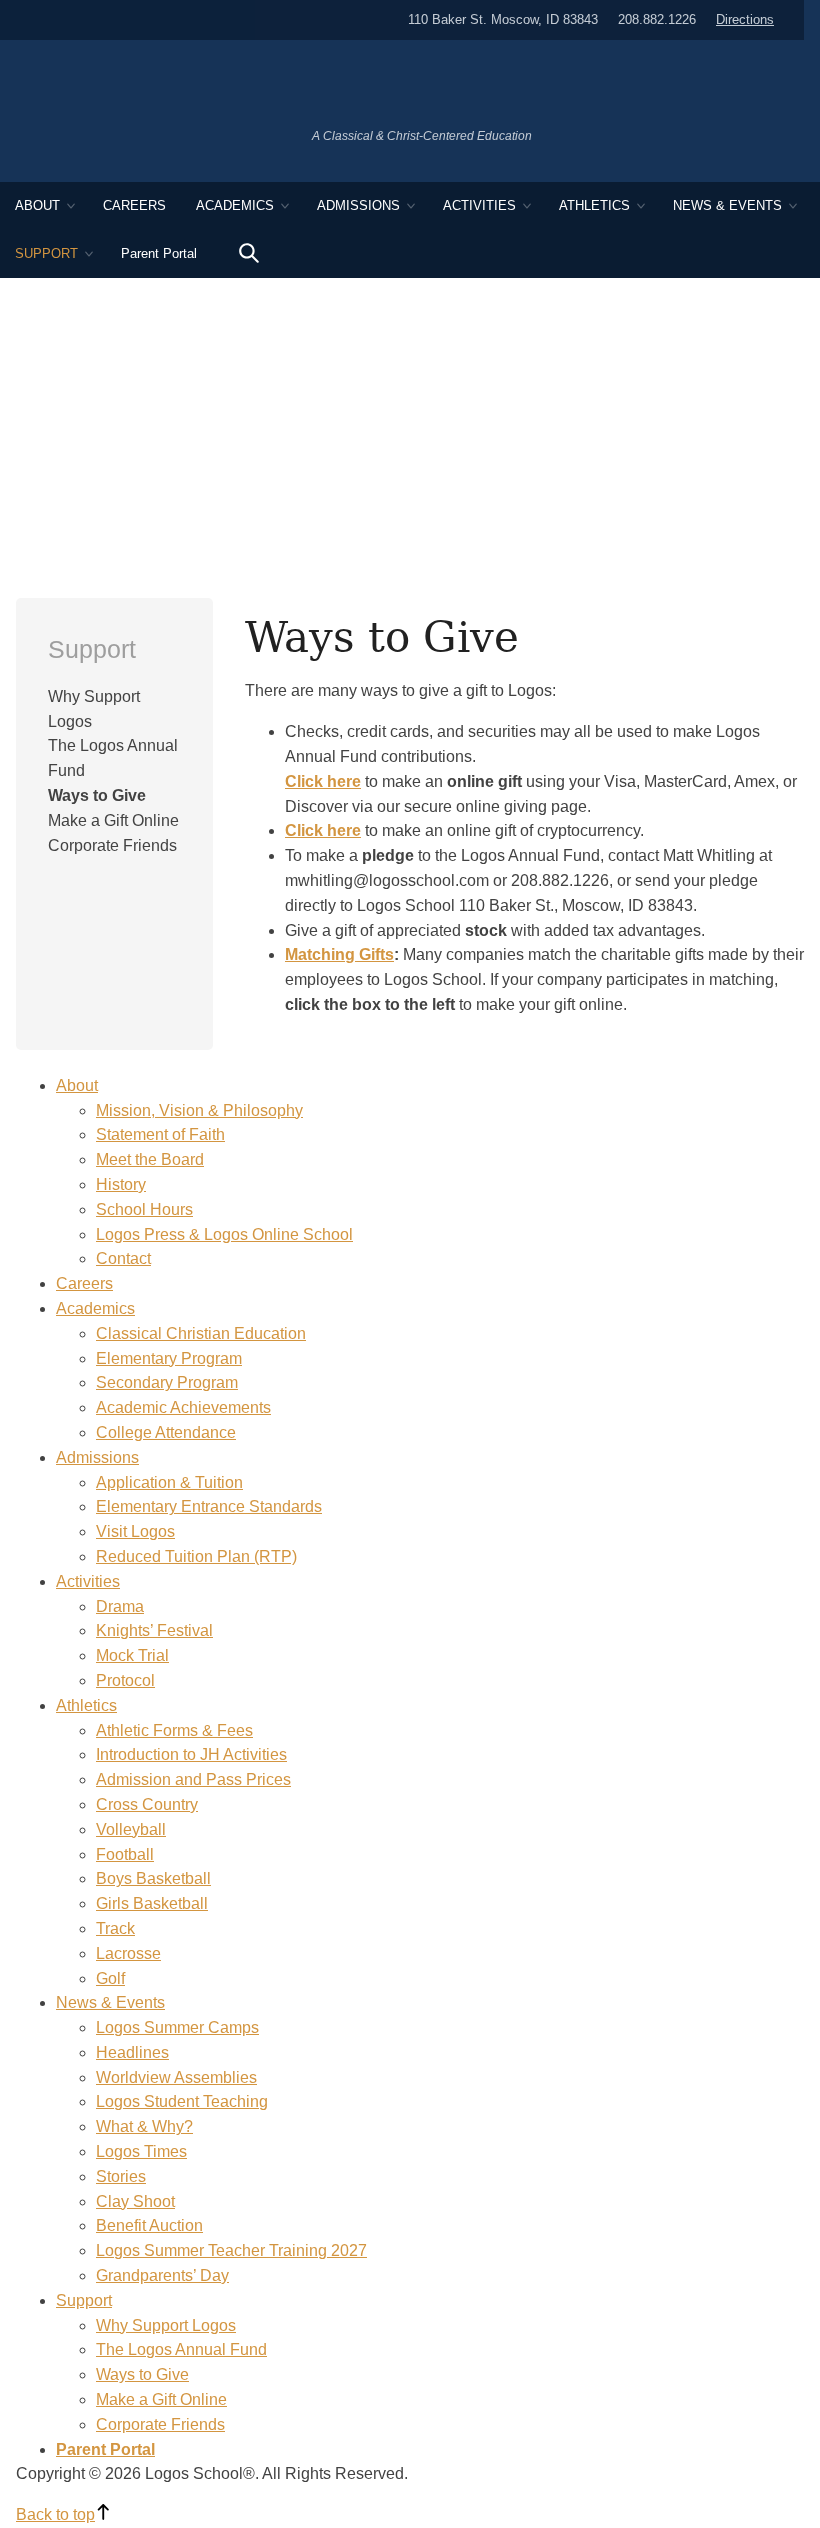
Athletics (594, 205)
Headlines (132, 2052)
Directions (745, 19)
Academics (235, 205)
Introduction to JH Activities (191, 1754)
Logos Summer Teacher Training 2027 (231, 2250)
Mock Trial (132, 1655)
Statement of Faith (160, 1134)
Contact (123, 1258)
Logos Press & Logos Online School (224, 1234)
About (37, 205)
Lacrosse (128, 1953)
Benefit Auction (149, 2225)
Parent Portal (159, 253)
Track (115, 1928)
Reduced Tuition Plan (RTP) (196, 1556)
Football (125, 1854)
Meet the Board (150, 1159)
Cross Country (147, 1804)
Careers (134, 205)
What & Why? (144, 2126)
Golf (110, 1978)
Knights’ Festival (154, 1630)
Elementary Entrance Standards (209, 1506)
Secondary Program (167, 1382)
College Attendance (166, 1432)
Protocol (125, 1680)
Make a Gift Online (113, 820)
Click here (323, 830)
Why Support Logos (166, 2325)
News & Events (727, 205)
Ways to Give (97, 795)
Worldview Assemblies (176, 2077)
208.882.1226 (657, 19)
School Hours (144, 1209)
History (121, 1184)
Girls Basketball (152, 1903)
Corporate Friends (112, 845)
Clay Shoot (135, 2201)
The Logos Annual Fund (181, 2349)
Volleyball (131, 1829)
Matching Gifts (339, 954)
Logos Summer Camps (177, 2027)
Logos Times (141, 2151)
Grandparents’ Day (162, 2275)
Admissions (358, 205)
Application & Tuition (169, 1482)
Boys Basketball (153, 1878)
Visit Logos (135, 1531)
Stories (121, 2176)
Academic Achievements (183, 1407)
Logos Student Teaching (182, 2101)
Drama (120, 1606)
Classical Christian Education (201, 1333)
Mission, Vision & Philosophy (199, 1110)
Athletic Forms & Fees (174, 1730)
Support (46, 253)
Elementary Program (169, 1358)
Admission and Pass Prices (193, 1779)
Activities (479, 205)
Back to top (55, 2514)
